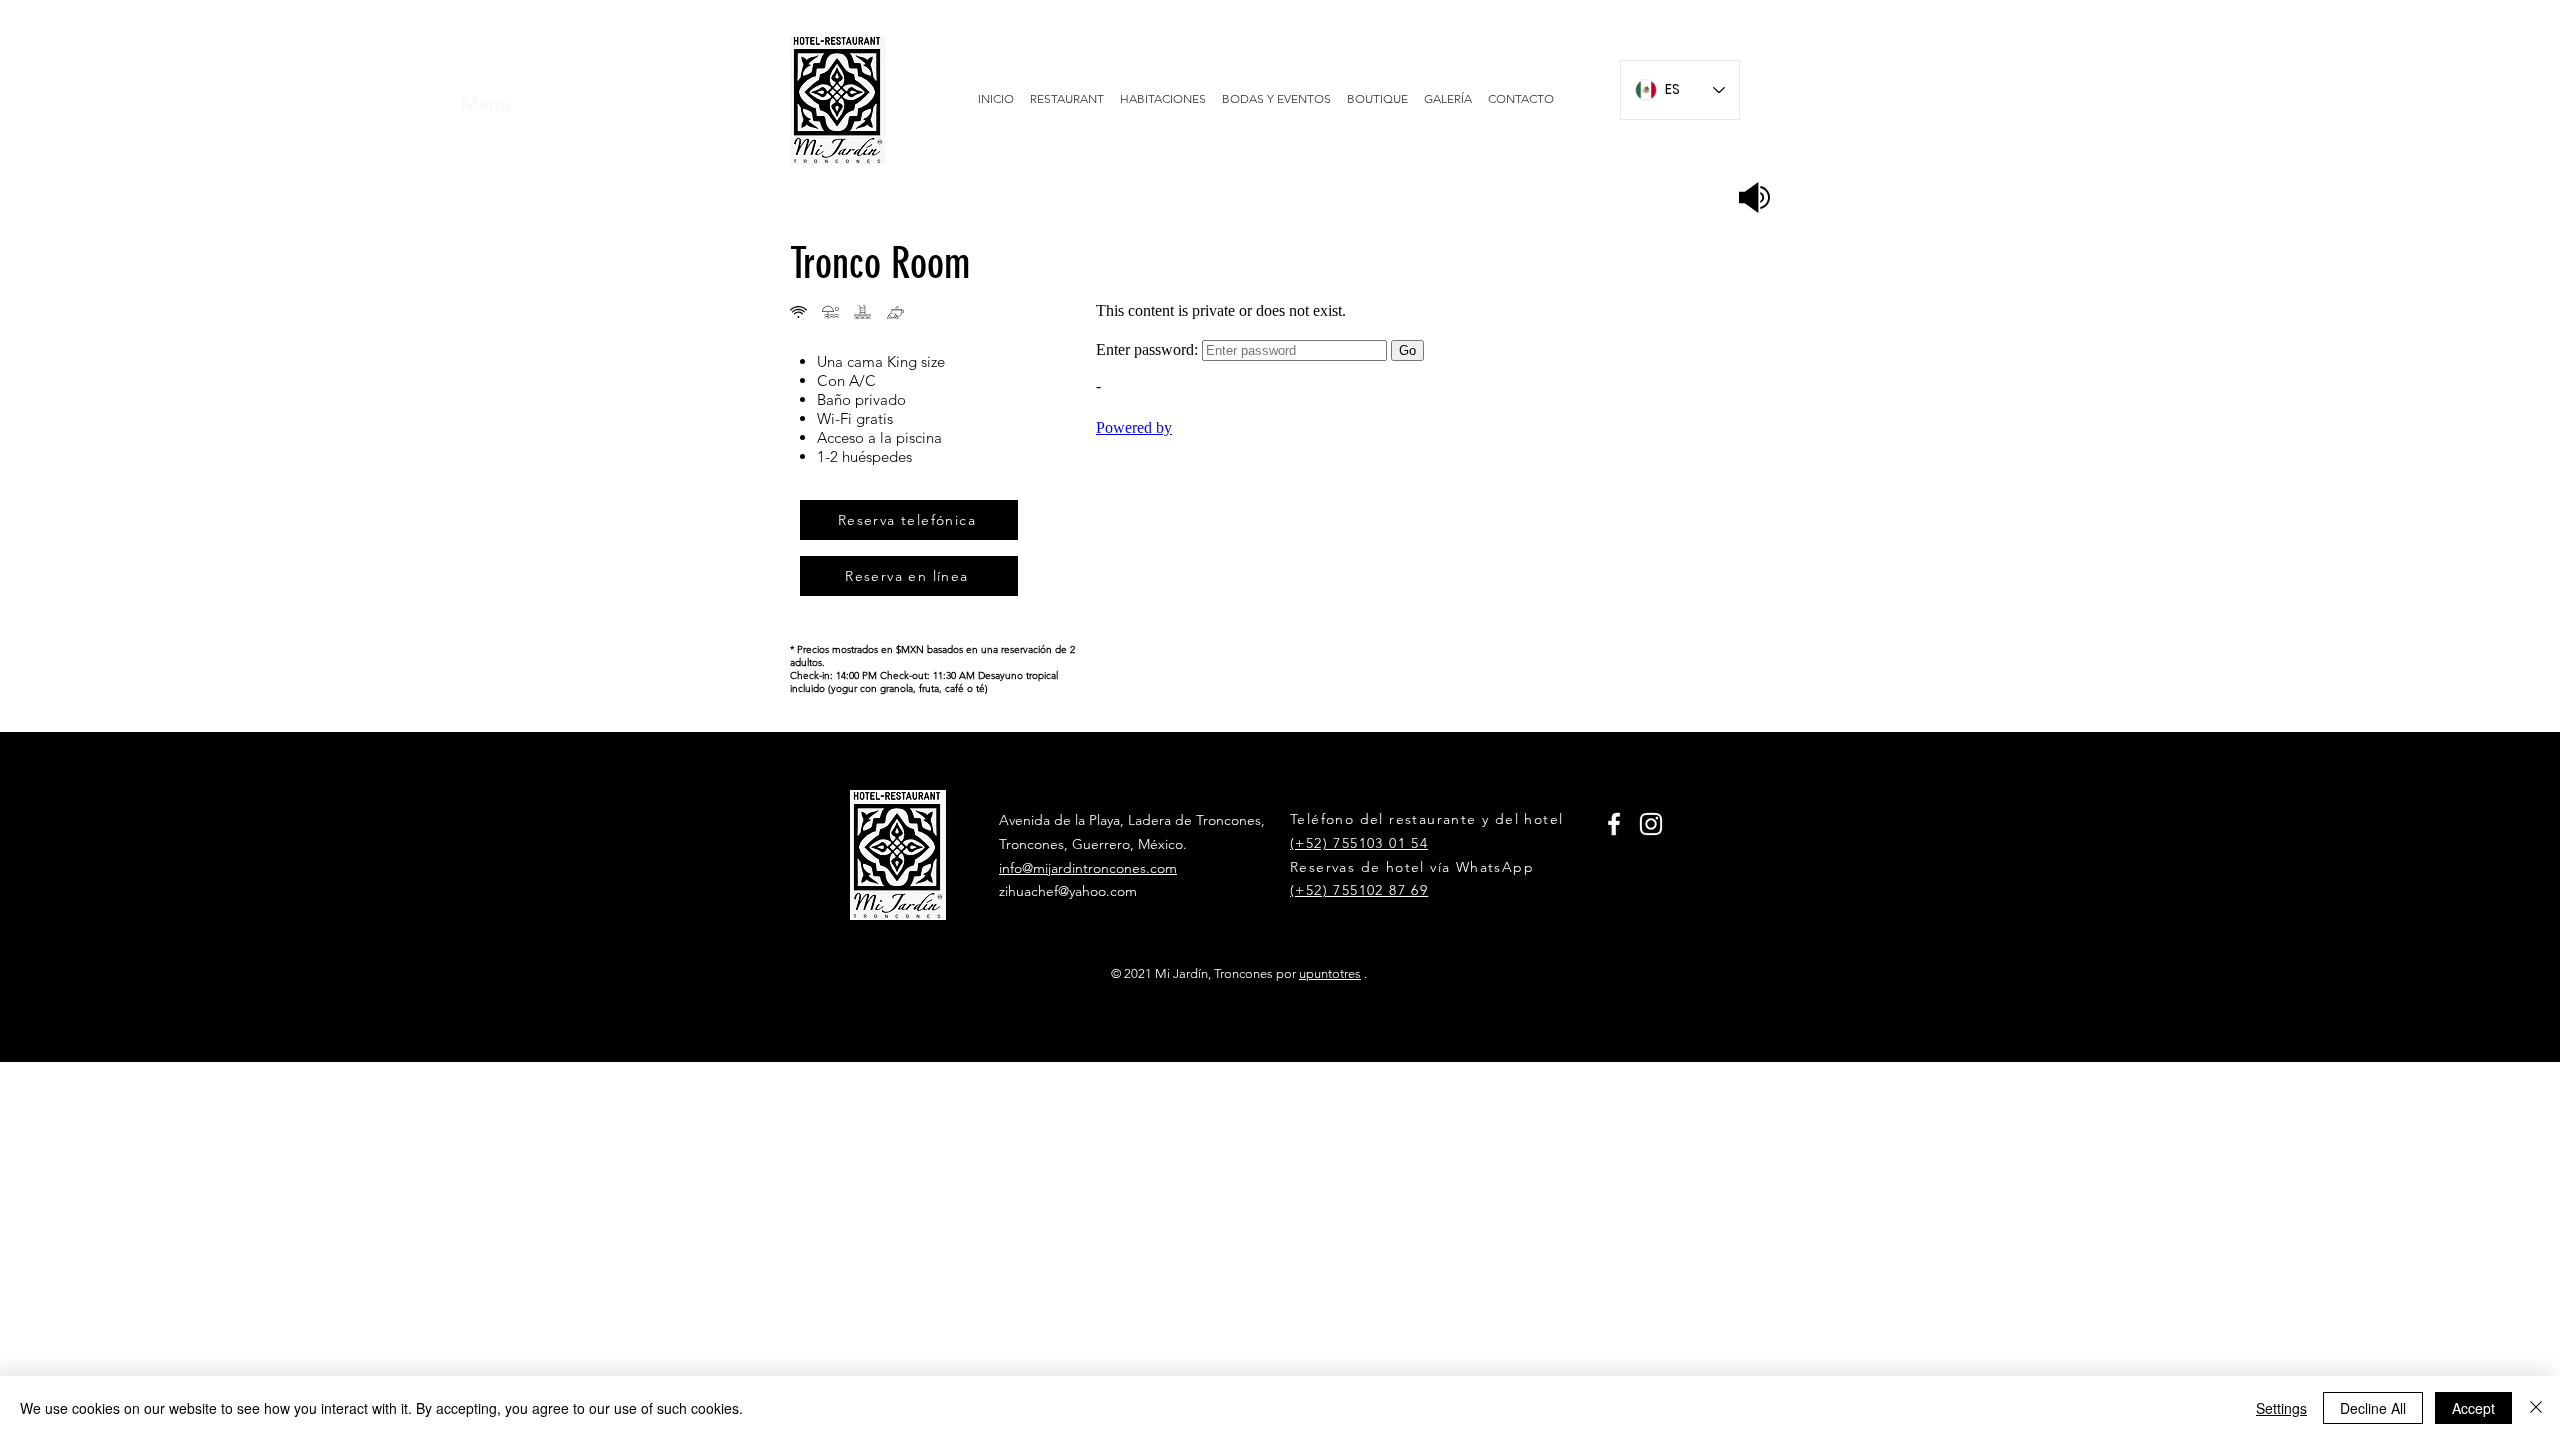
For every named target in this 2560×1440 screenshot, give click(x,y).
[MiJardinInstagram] (1651, 824)
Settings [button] (2281, 1408)
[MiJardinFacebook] (1614, 824)
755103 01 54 (1380, 843)
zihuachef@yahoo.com (1068, 891)
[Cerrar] (2536, 1408)
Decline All (2373, 1408)
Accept (2473, 1408)
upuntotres (1330, 973)
